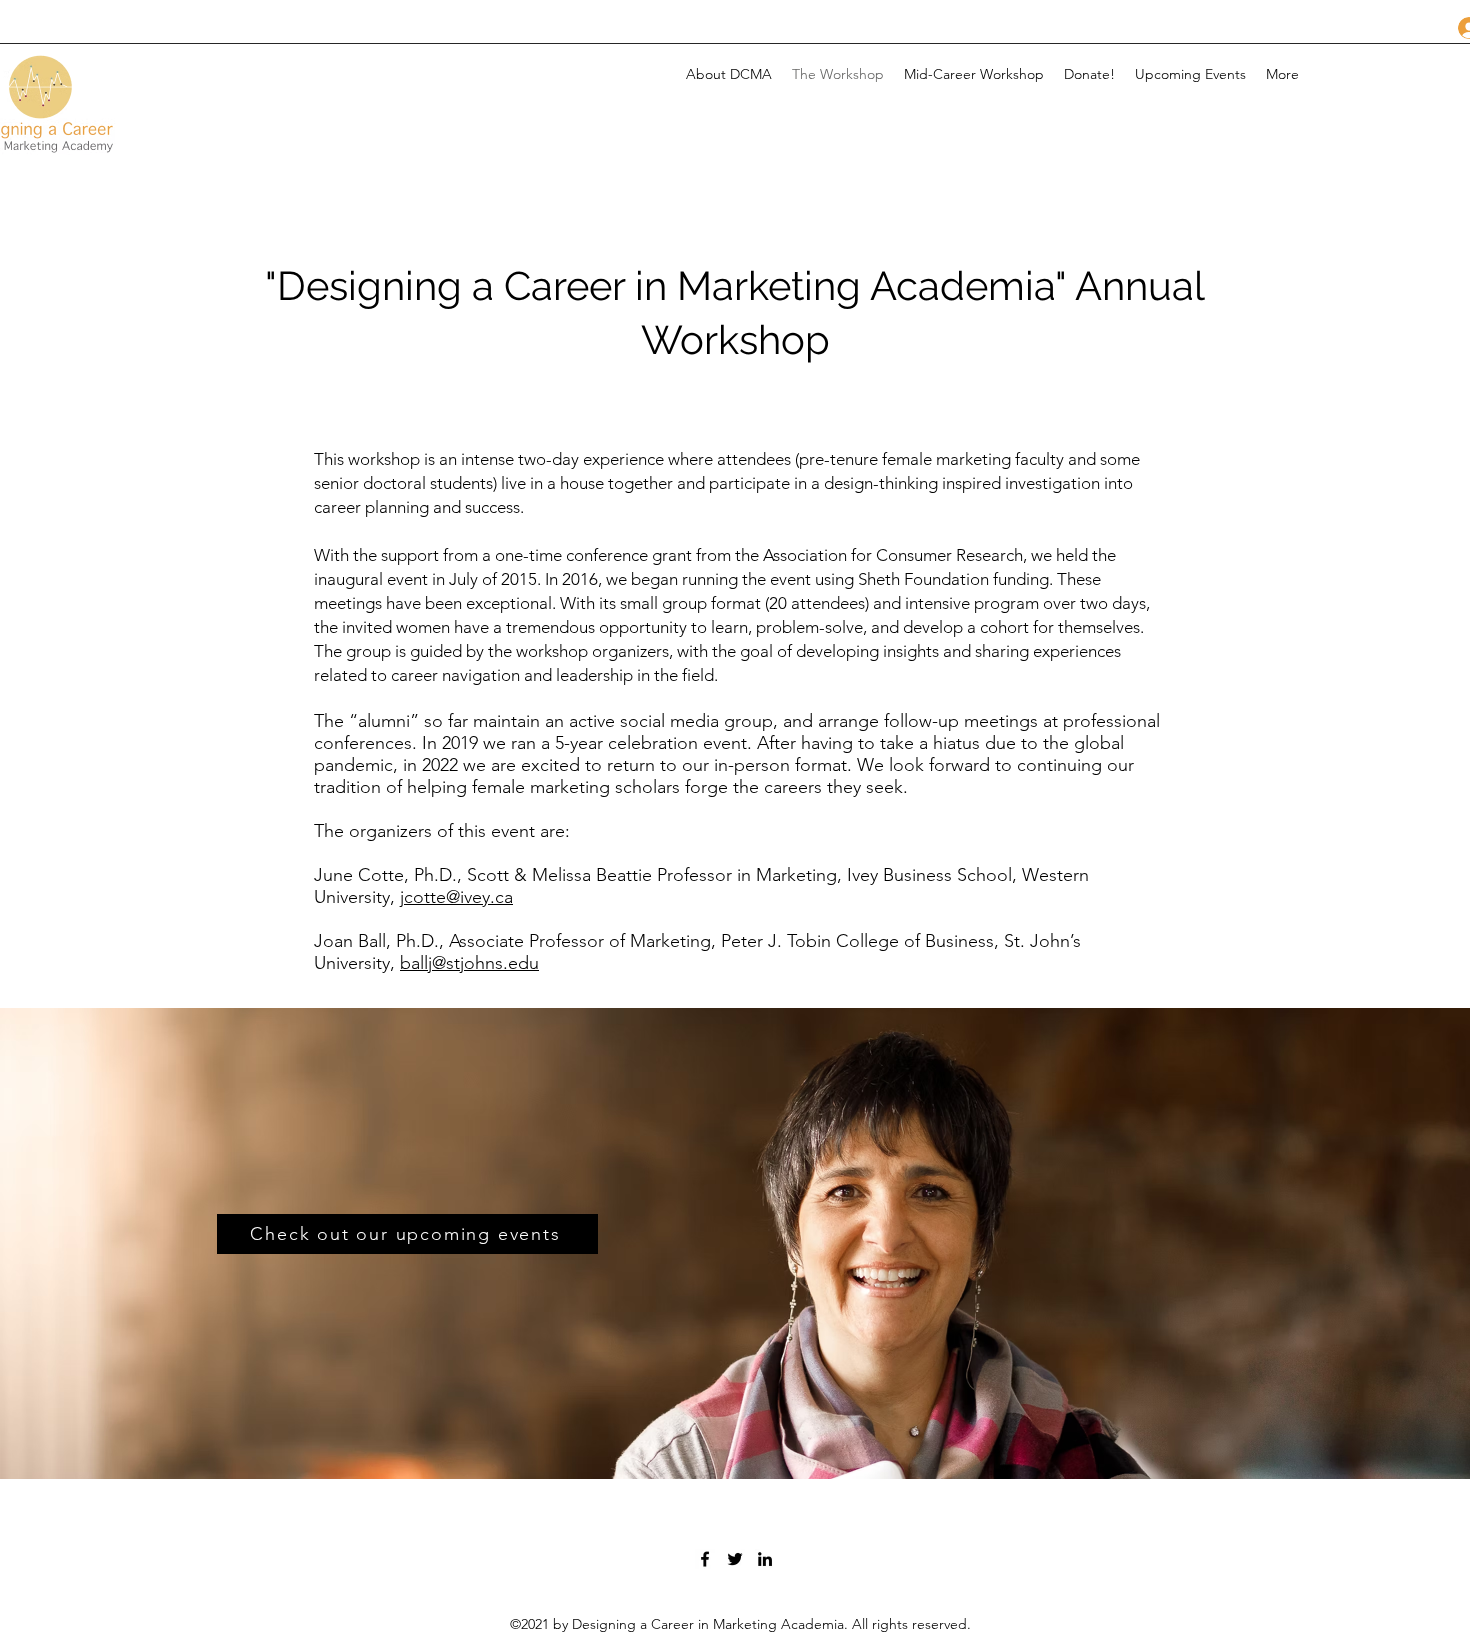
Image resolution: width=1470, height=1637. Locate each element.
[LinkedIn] (765, 1559)
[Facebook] (705, 1559)
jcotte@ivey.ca (456, 897)
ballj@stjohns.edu (469, 963)
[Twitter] (735, 1559)
